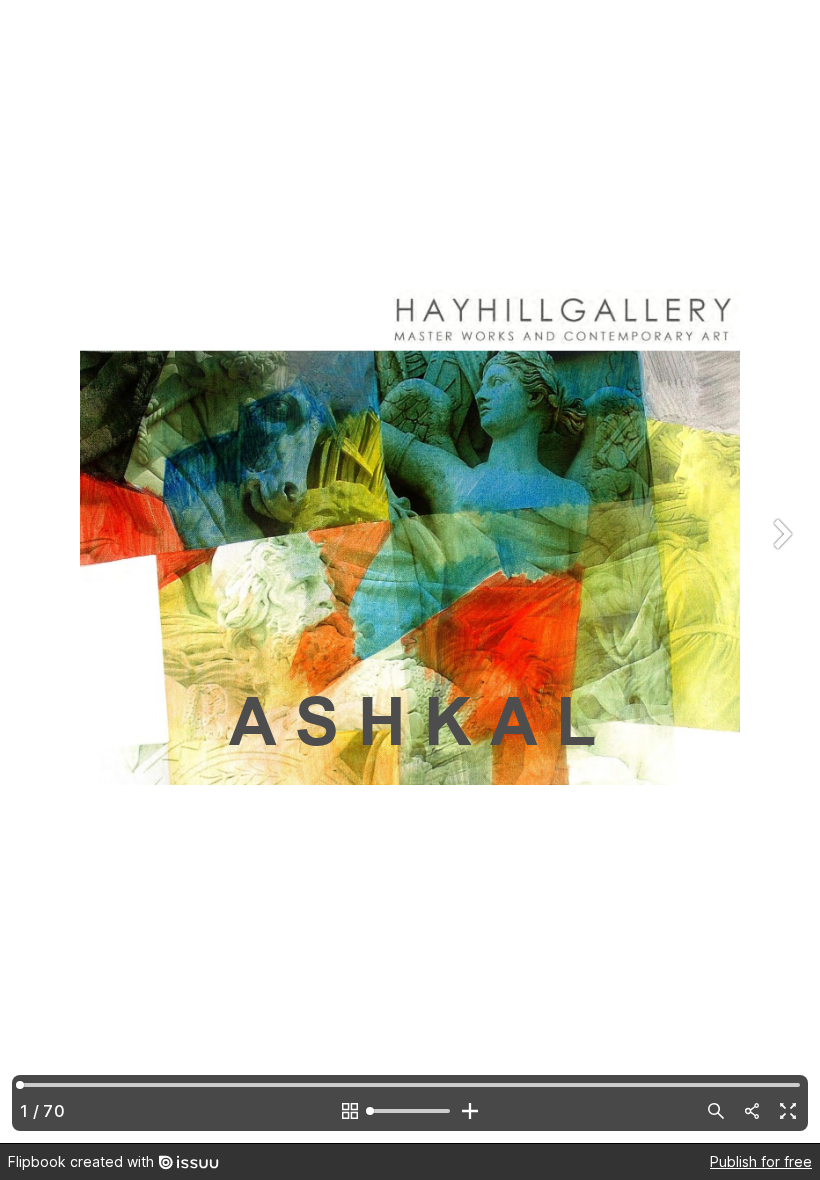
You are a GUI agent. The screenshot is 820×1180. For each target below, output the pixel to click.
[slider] (410, 1111)
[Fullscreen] (788, 1111)
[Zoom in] (470, 1111)
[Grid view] (350, 1111)
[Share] (752, 1111)
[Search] (716, 1111)
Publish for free (761, 1161)
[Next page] (780, 571)
